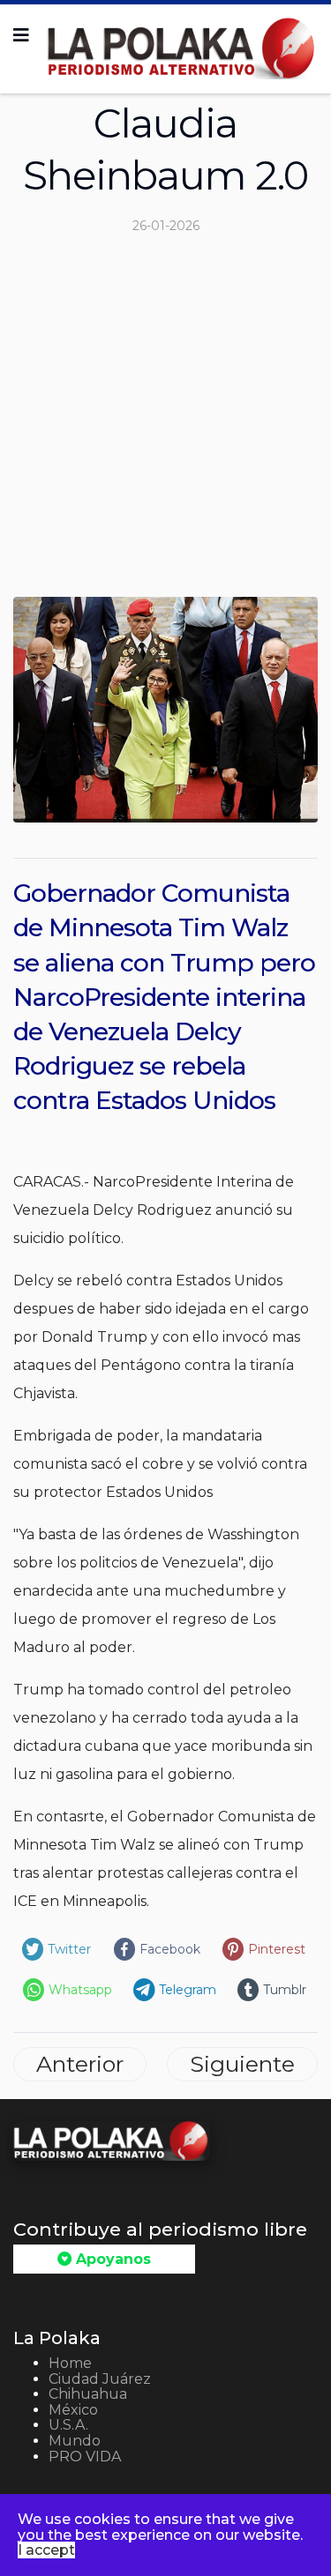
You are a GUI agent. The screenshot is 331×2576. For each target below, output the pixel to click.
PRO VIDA (85, 2457)
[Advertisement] (165, 423)
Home (70, 2363)
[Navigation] (21, 35)
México (73, 2410)
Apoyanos (111, 2259)
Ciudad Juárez (100, 2379)
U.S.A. (68, 2425)
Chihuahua (88, 2394)
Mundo (75, 2441)
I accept (46, 2550)
